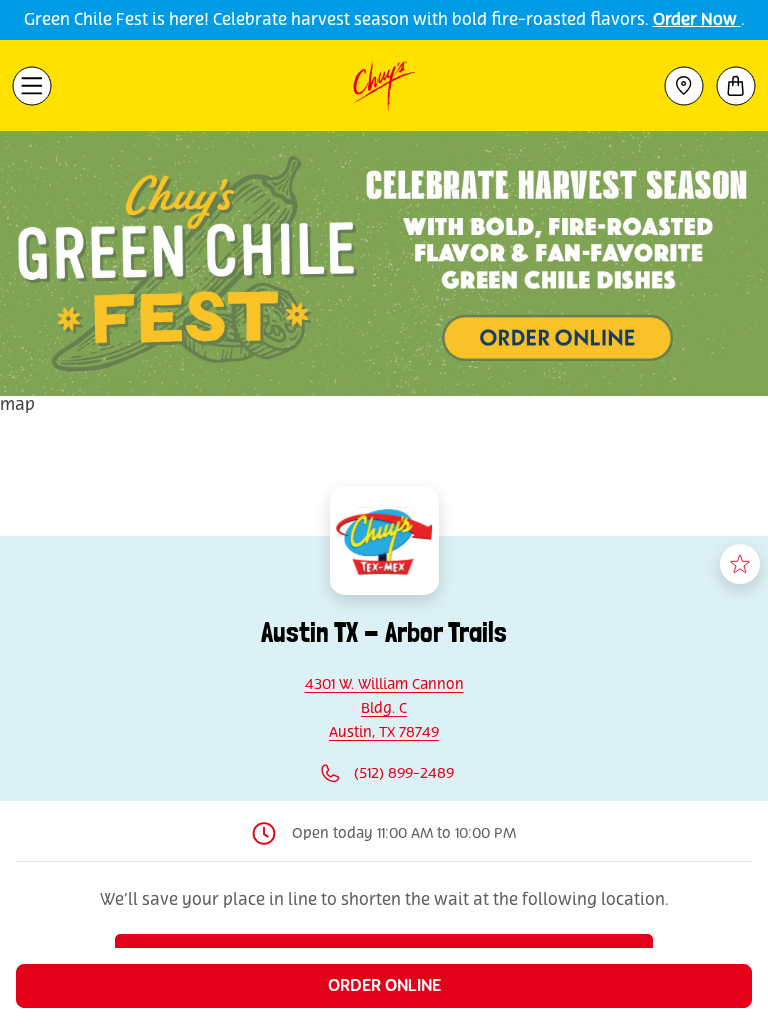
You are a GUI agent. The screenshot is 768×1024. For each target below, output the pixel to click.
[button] (32, 86)
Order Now (697, 20)
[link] (384, 709)
